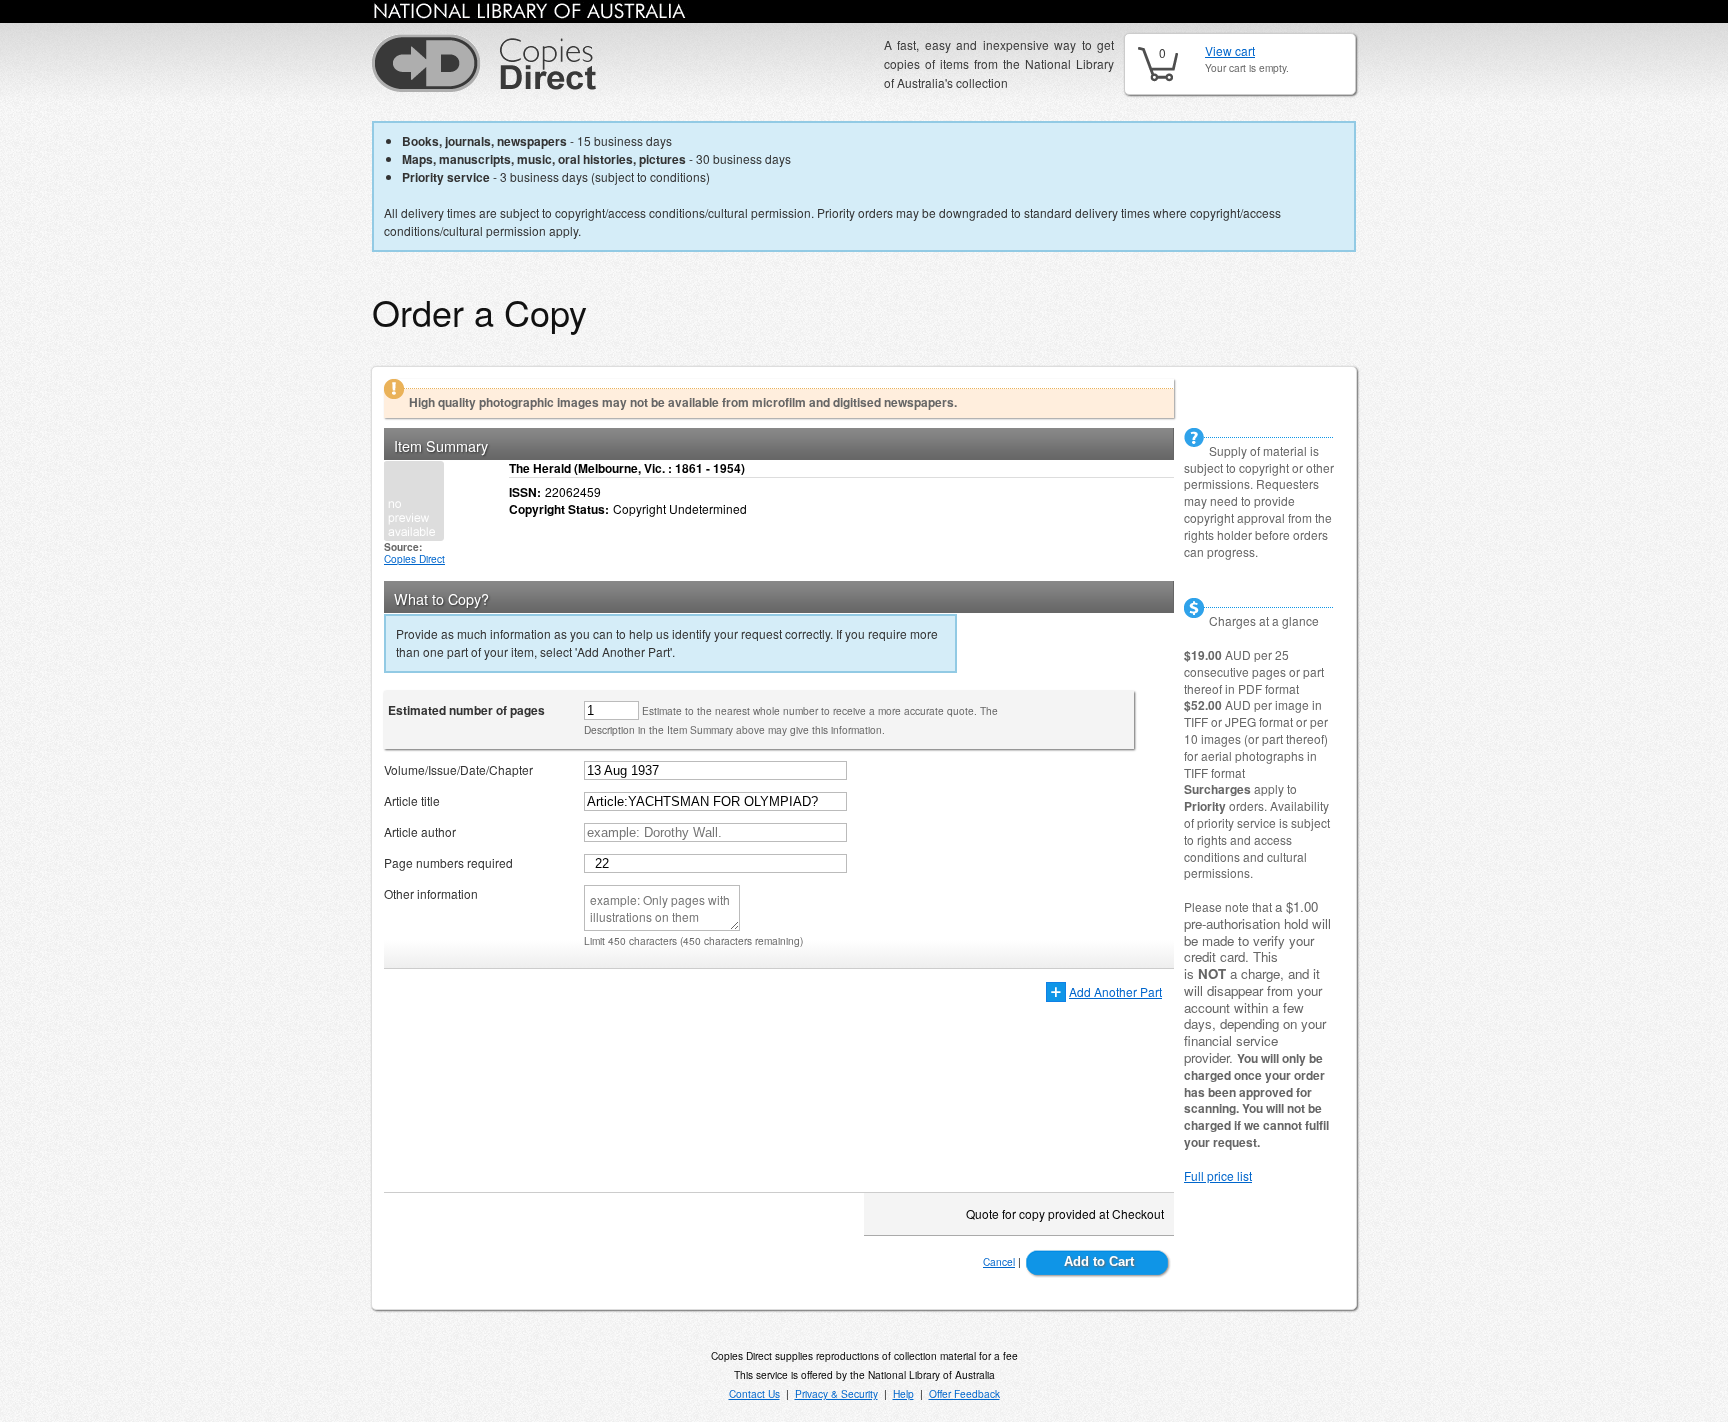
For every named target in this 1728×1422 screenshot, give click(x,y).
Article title (412, 800)
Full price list (1218, 1175)
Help (903, 1393)
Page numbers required (448, 862)
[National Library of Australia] (530, 14)
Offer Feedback (964, 1393)
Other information (431, 893)
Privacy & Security (836, 1393)
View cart (1230, 50)
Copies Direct (414, 558)
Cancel (999, 1261)
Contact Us (754, 1393)
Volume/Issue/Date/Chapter (458, 769)
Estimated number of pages (466, 710)
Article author (420, 831)
